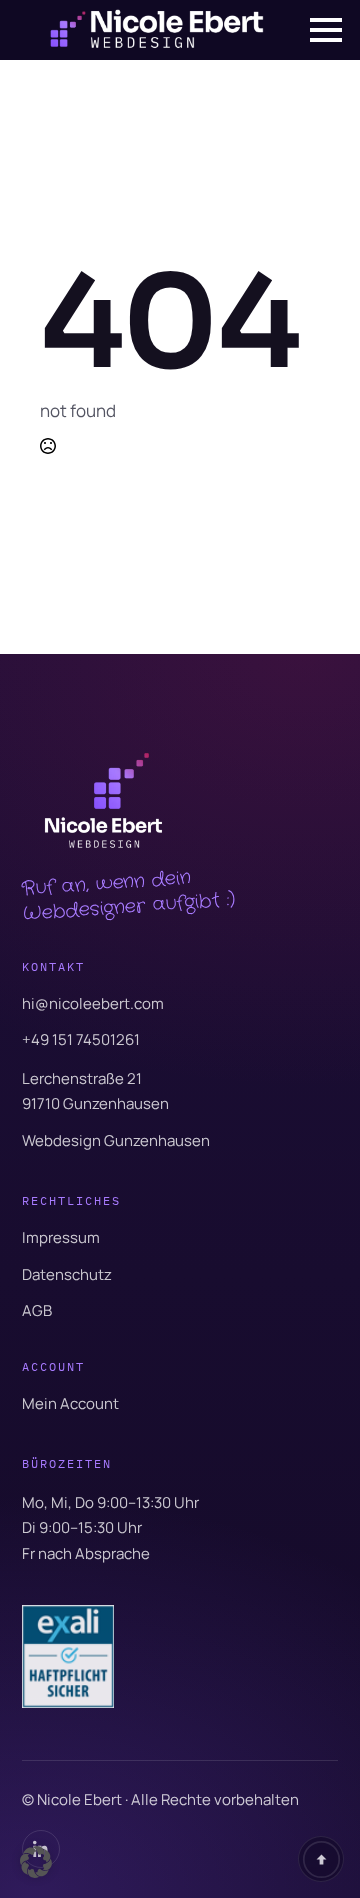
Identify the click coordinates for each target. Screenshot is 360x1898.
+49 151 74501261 (81, 1039)
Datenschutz (67, 1274)
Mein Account (70, 1403)
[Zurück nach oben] (321, 1859)
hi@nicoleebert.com (93, 1003)
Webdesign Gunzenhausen (116, 1140)
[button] (36, 1862)
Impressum (61, 1237)
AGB (37, 1310)
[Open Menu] (326, 30)
